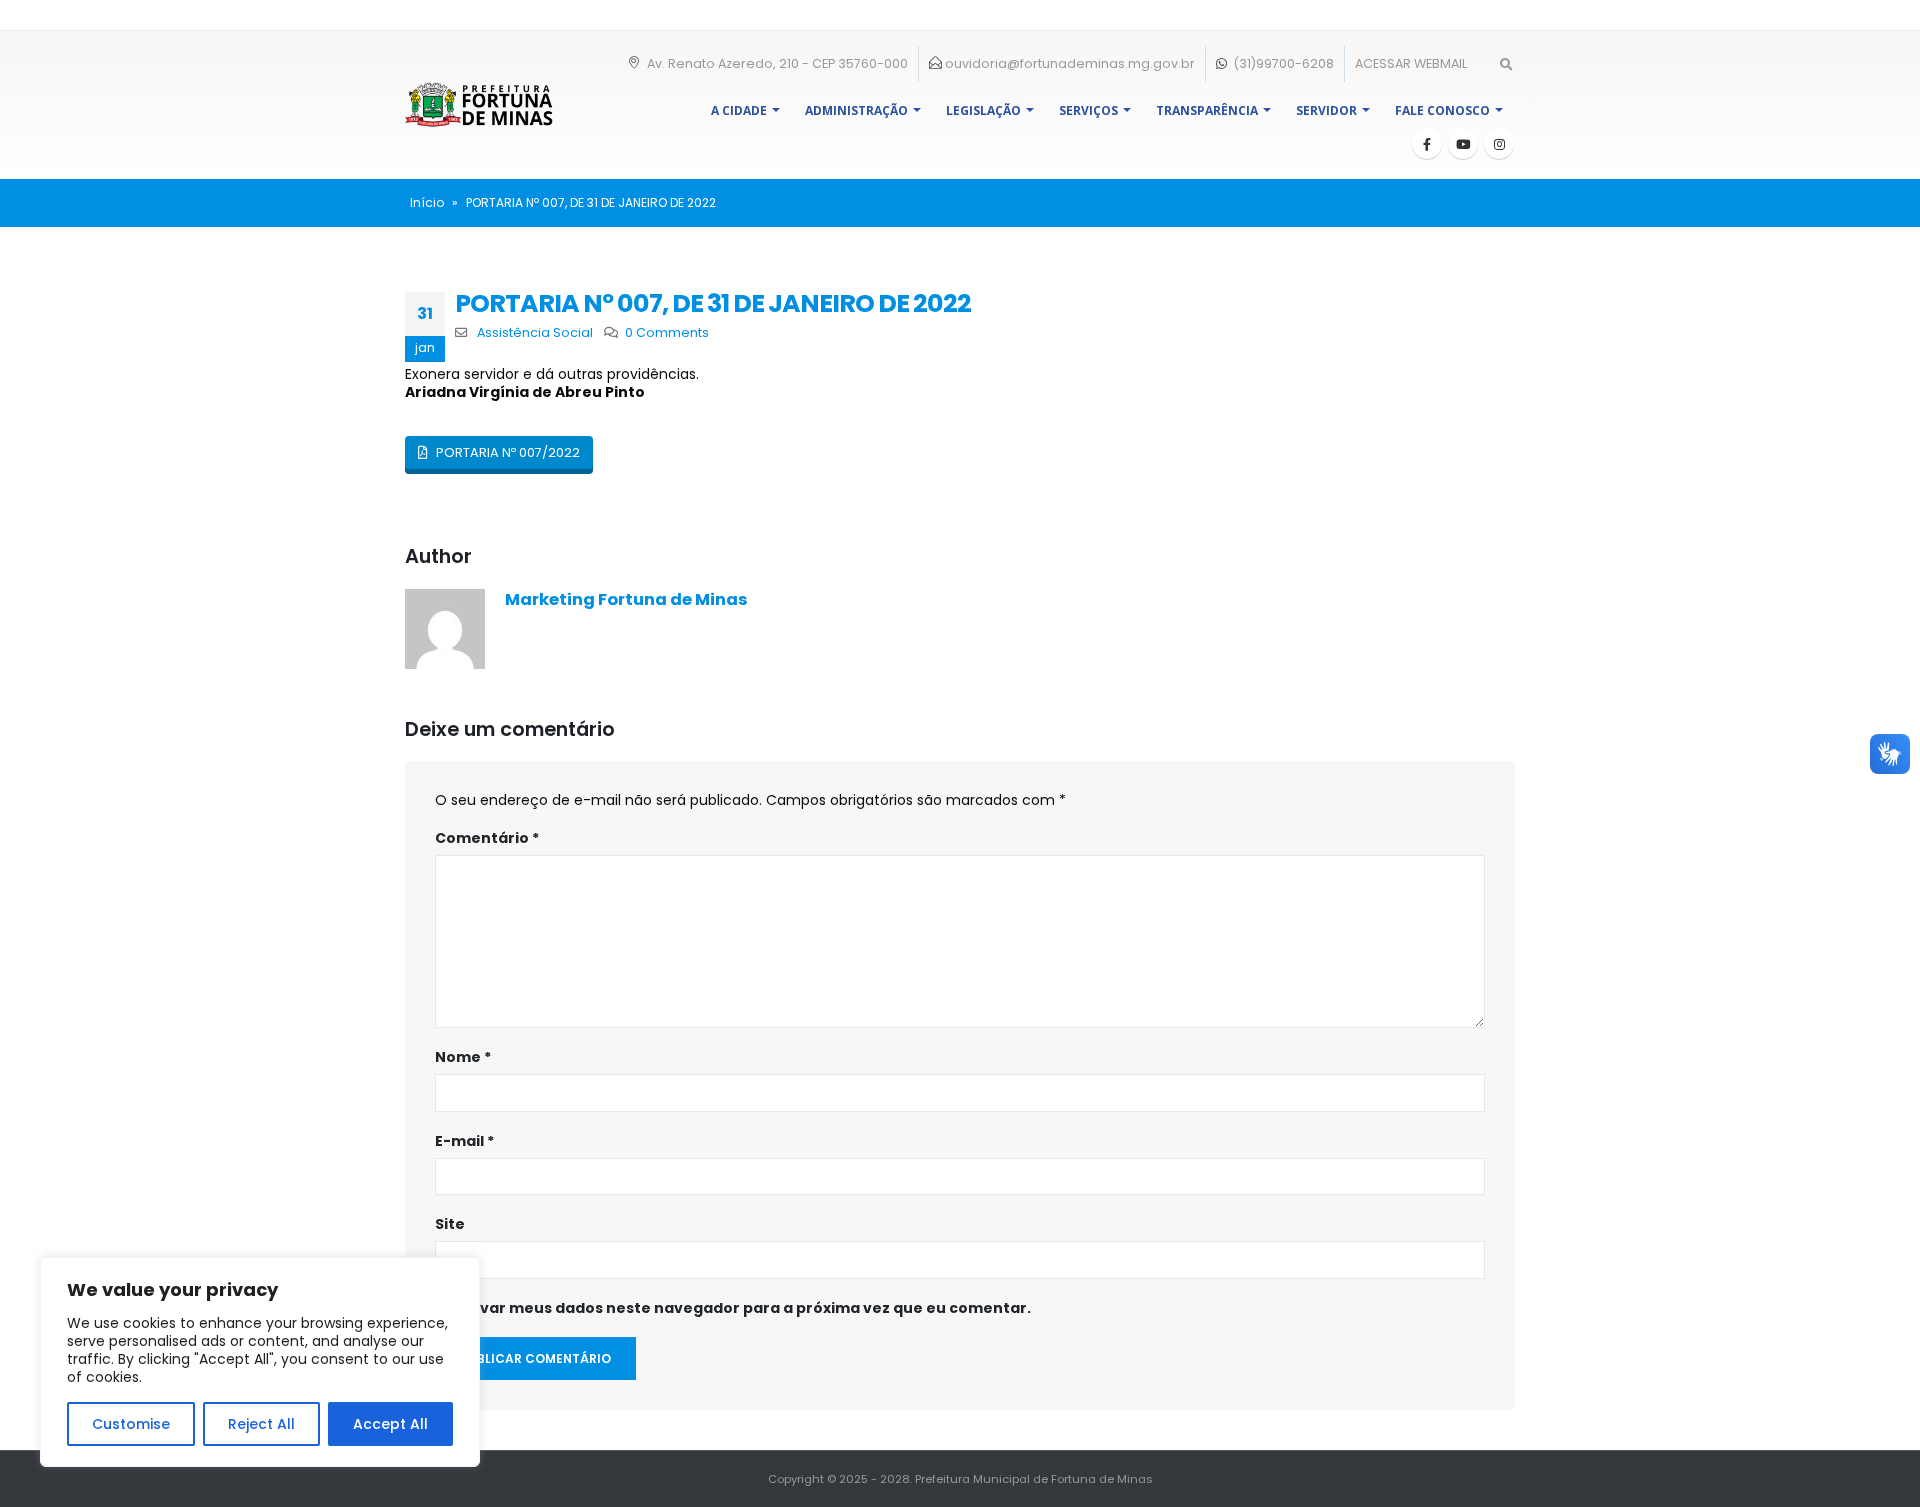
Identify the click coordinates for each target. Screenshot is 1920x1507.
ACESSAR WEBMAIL (1411, 63)
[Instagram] (1499, 144)
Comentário (487, 838)
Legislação (983, 110)
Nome (463, 1057)
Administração (856, 110)
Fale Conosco (1442, 110)
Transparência (1207, 110)
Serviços (1088, 110)
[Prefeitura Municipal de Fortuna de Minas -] (479, 104)
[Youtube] (1463, 144)
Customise (131, 1424)
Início (427, 202)
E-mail (464, 1141)
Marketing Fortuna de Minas (626, 599)
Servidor (1326, 110)
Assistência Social (535, 332)
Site (450, 1224)
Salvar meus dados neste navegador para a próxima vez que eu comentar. (744, 1308)
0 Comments (667, 332)
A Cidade (739, 110)
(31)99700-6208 (1282, 63)
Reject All (261, 1424)
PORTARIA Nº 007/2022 (506, 452)
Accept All (390, 1424)
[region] (260, 1362)
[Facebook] (1427, 144)
